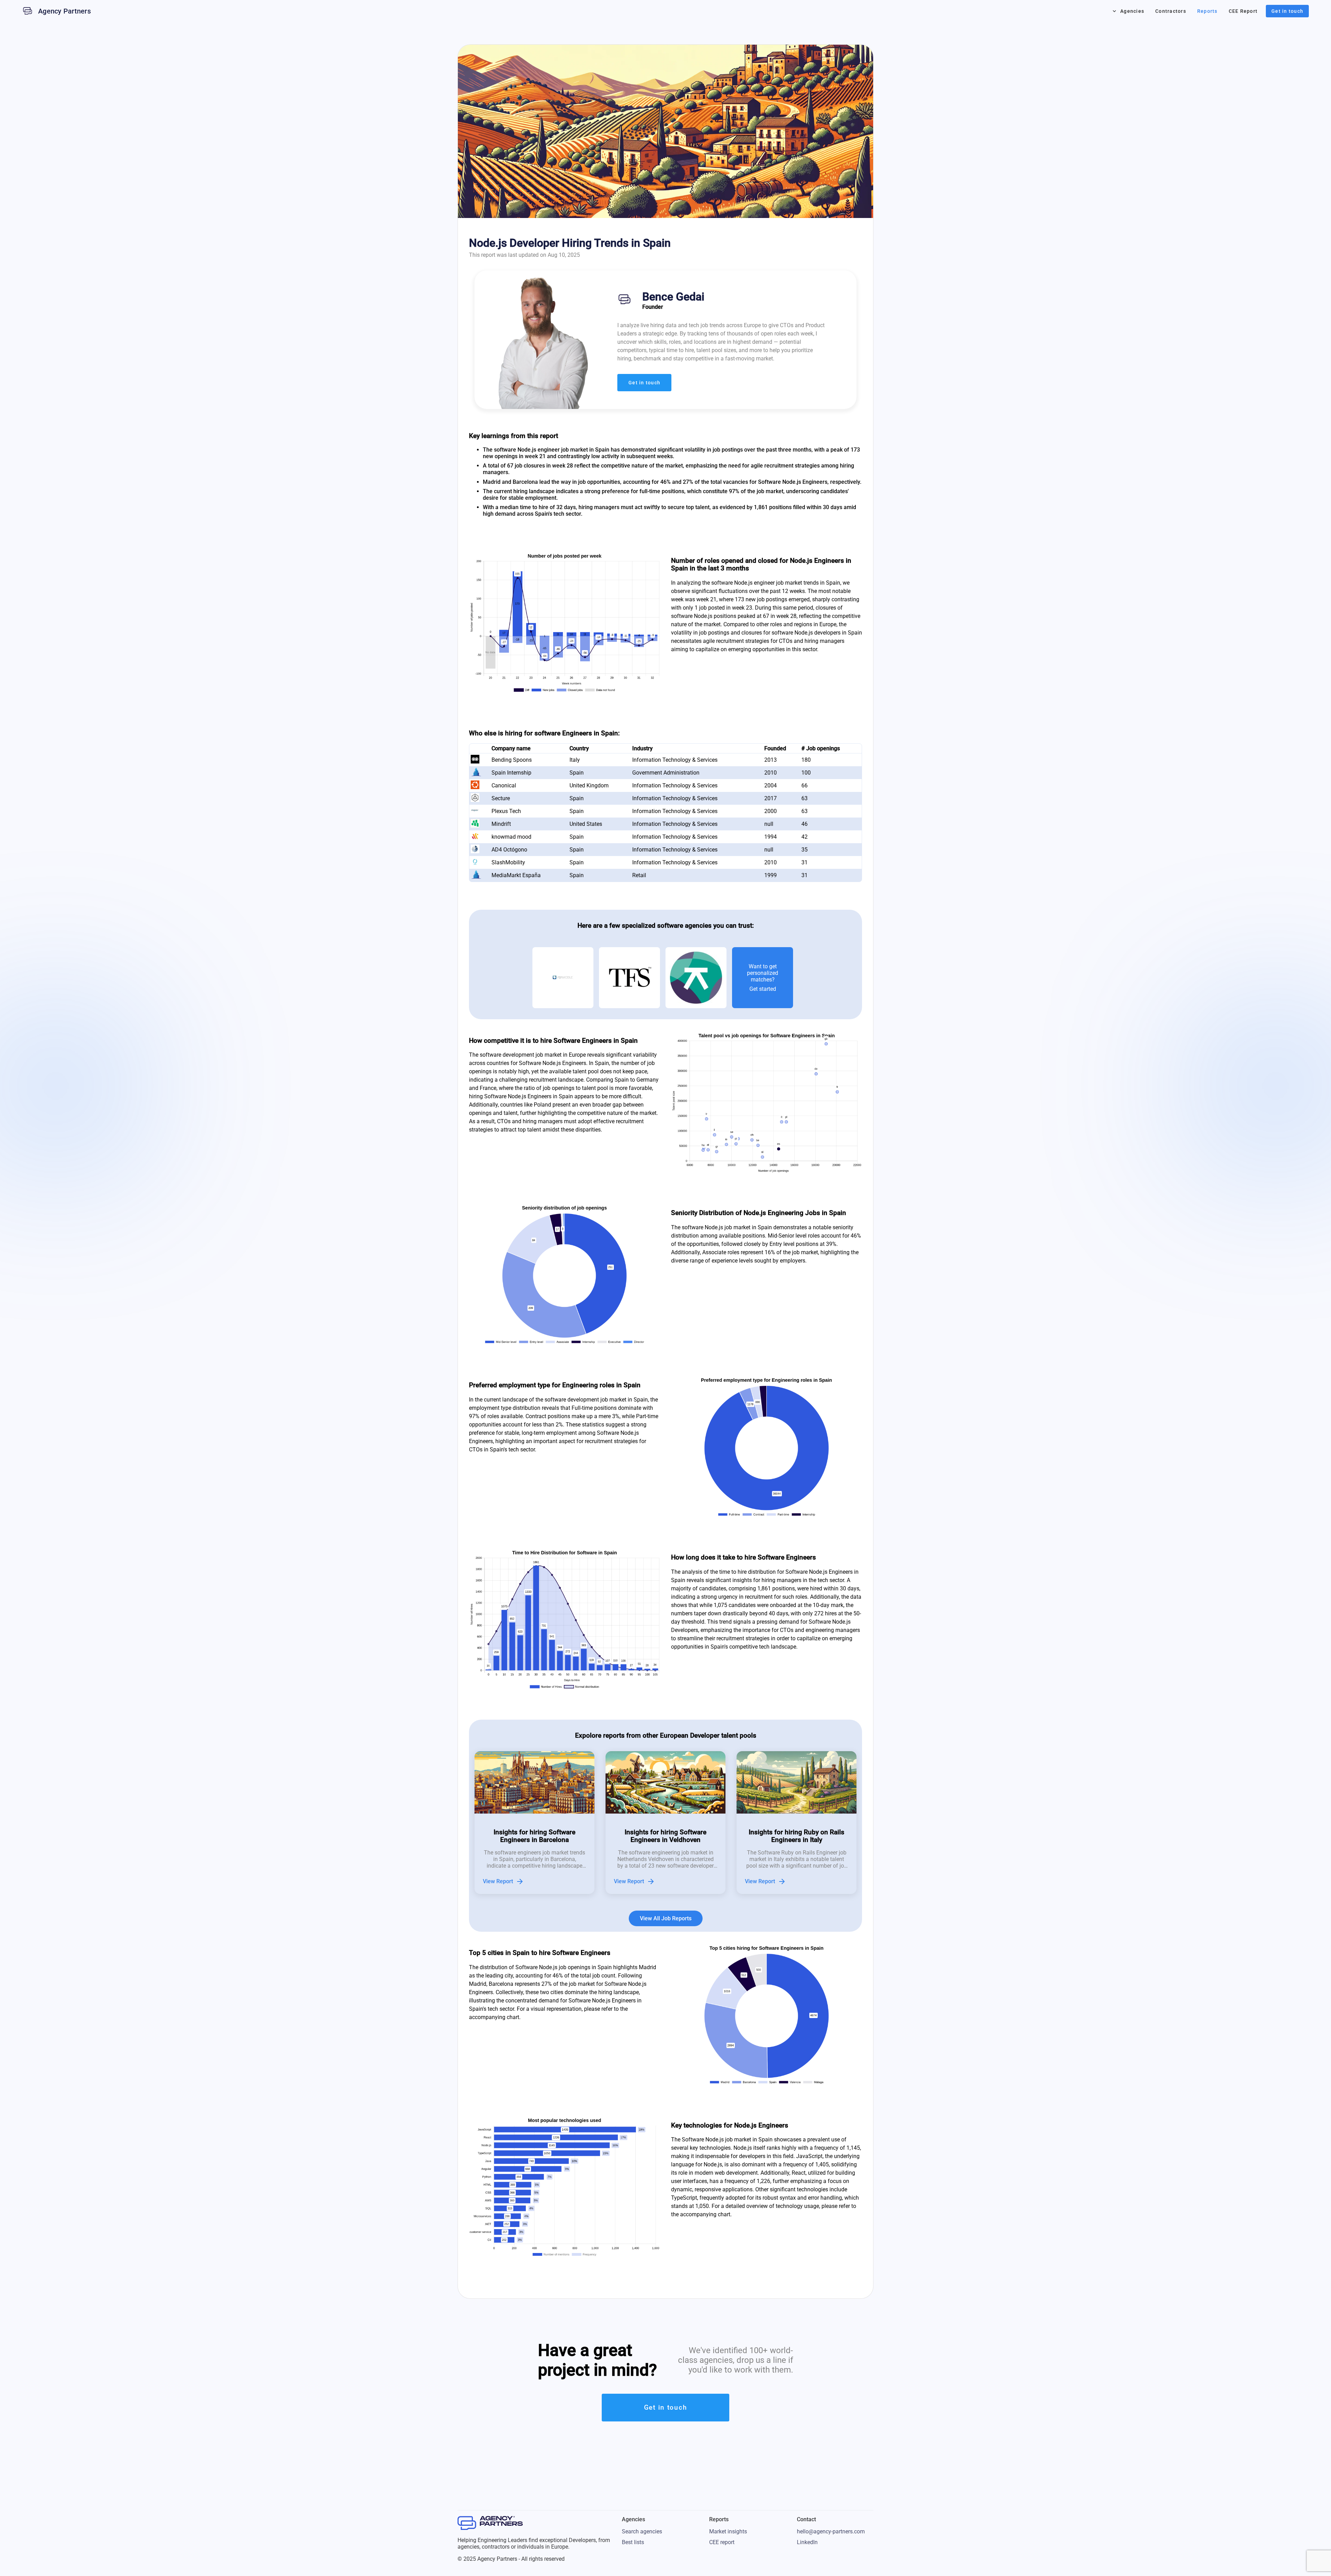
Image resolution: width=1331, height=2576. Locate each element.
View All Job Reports (666, 1918)
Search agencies (642, 2531)
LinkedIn (807, 2542)
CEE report (722, 2542)
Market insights (728, 2531)
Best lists (633, 2542)
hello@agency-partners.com (831, 2531)
